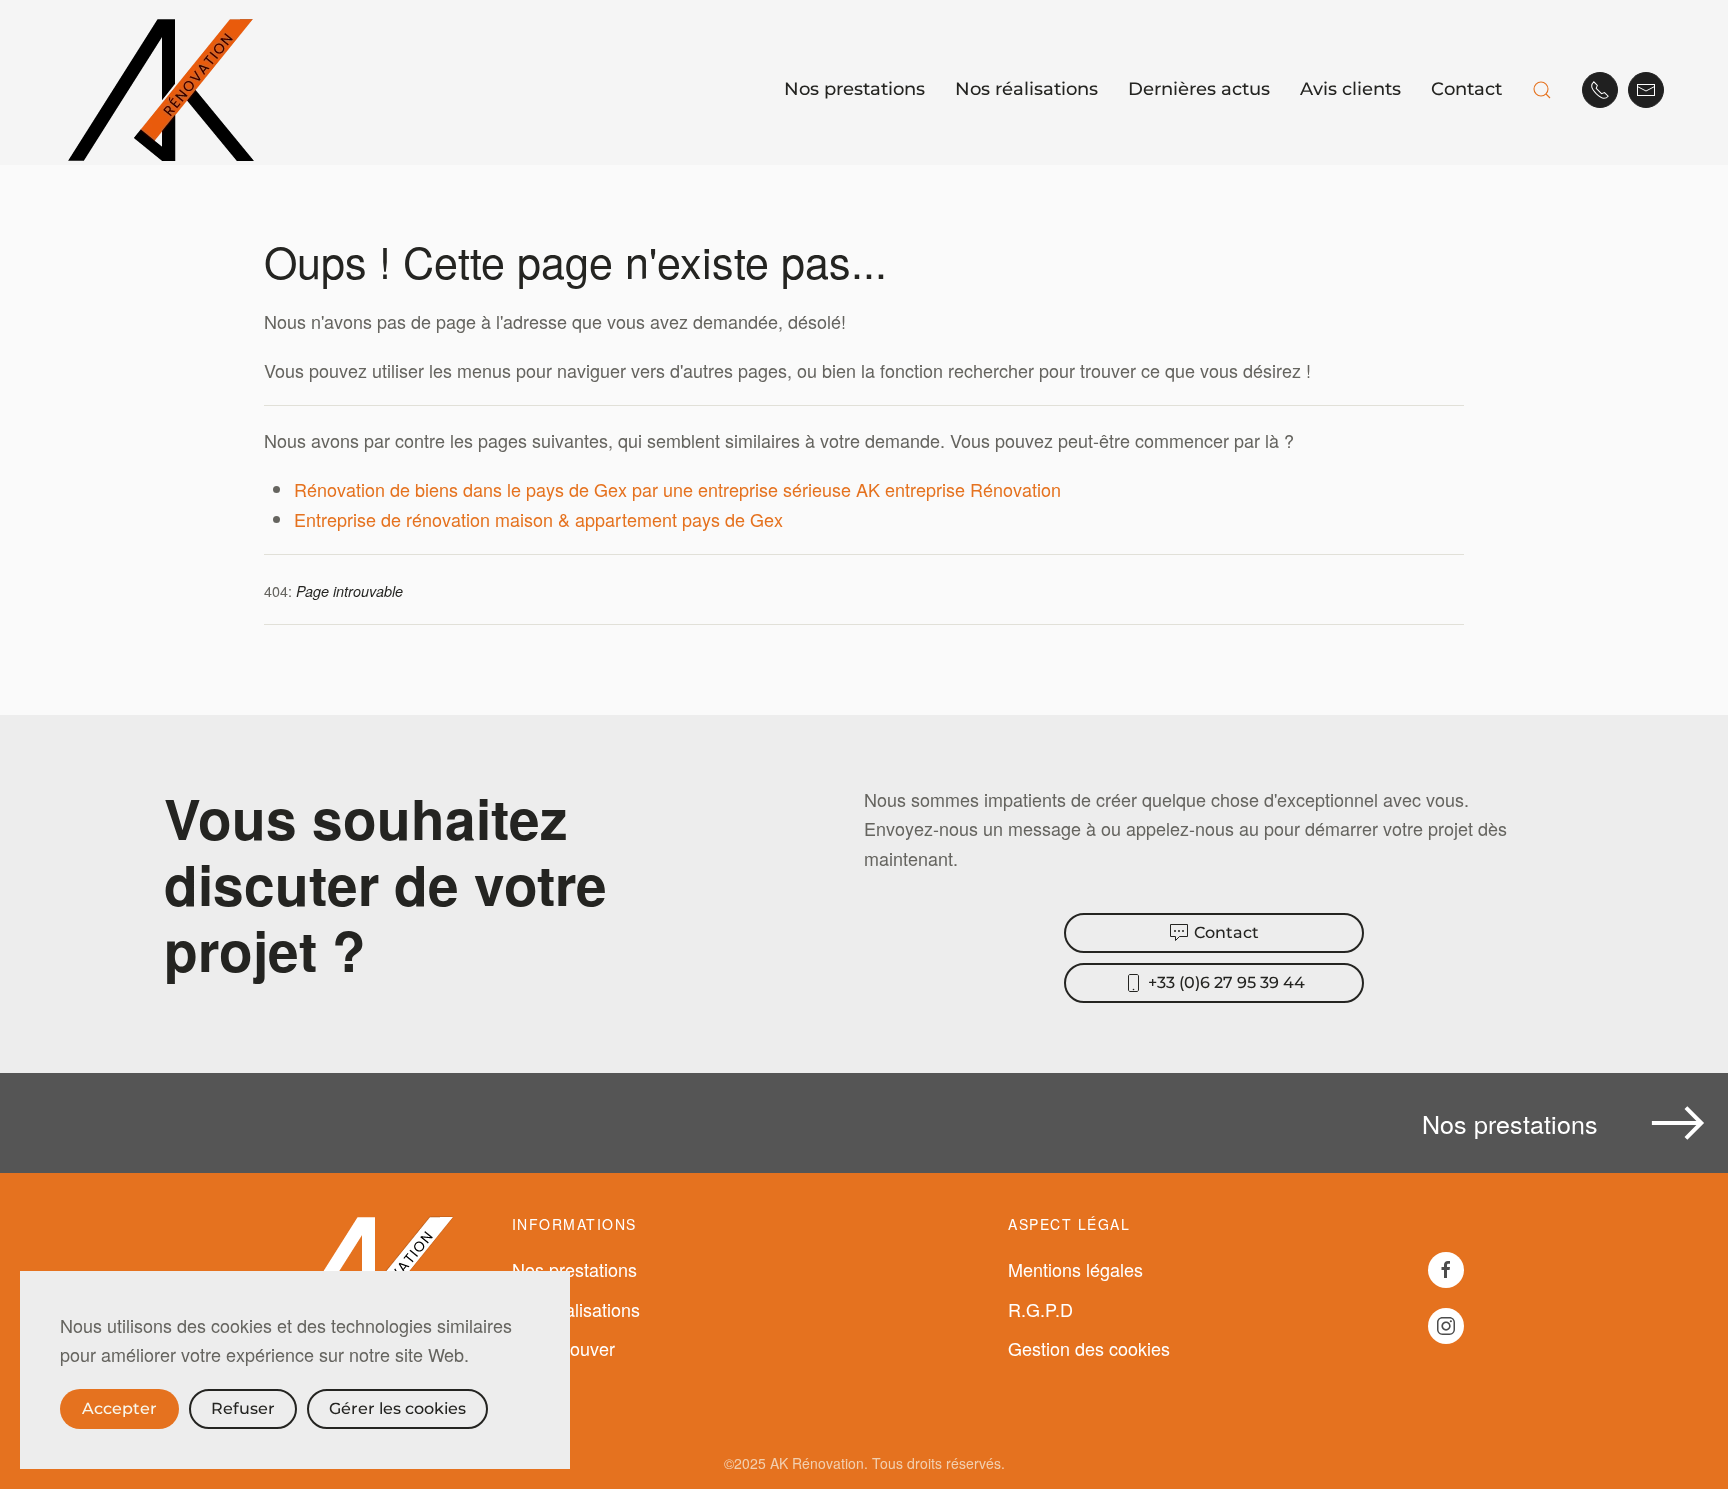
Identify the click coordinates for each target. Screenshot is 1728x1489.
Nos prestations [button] (854, 89)
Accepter (119, 1408)
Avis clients (1350, 89)
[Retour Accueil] (164, 90)
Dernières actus (1199, 89)
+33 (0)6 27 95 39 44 (1226, 982)
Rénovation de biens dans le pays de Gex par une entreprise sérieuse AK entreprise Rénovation (677, 489)
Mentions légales (1075, 1269)
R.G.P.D (1040, 1309)
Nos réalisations (1026, 89)
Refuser (243, 1408)
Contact (1466, 89)
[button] (1542, 90)
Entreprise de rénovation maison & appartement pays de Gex (538, 519)
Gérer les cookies (397, 1408)
